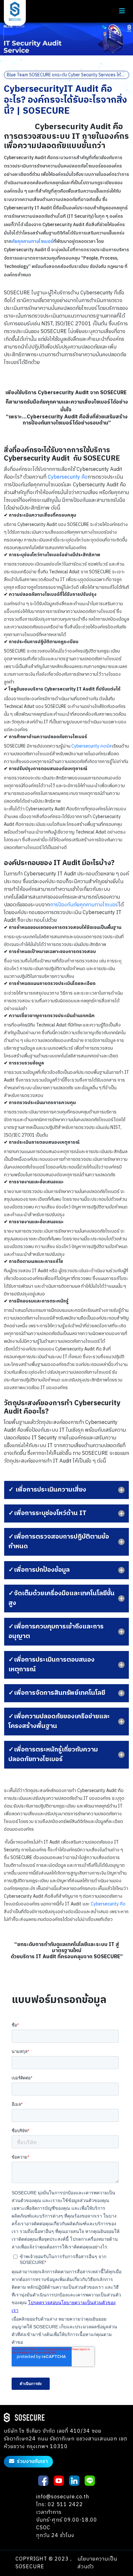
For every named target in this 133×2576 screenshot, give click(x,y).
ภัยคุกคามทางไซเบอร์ (32, 241)
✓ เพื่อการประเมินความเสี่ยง (47, 1490)
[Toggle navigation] (122, 11)
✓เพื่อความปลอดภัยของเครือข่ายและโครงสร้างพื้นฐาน (59, 1721)
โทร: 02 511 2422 (60, 2505)
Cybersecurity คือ (68, 477)
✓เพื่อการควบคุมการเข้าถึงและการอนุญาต (56, 1631)
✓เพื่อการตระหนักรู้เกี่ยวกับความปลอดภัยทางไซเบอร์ (53, 1755)
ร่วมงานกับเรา (32, 2462)
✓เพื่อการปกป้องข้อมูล (39, 1570)
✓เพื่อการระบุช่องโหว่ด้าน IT (47, 1513)
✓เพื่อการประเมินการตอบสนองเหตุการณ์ (51, 1665)
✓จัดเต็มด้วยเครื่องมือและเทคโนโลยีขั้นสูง (61, 1598)
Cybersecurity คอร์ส (92, 746)
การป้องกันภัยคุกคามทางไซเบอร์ (84, 905)
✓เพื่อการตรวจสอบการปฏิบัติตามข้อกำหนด (59, 1542)
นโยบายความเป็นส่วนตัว (97, 2563)
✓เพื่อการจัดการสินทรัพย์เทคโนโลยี (57, 1693)
